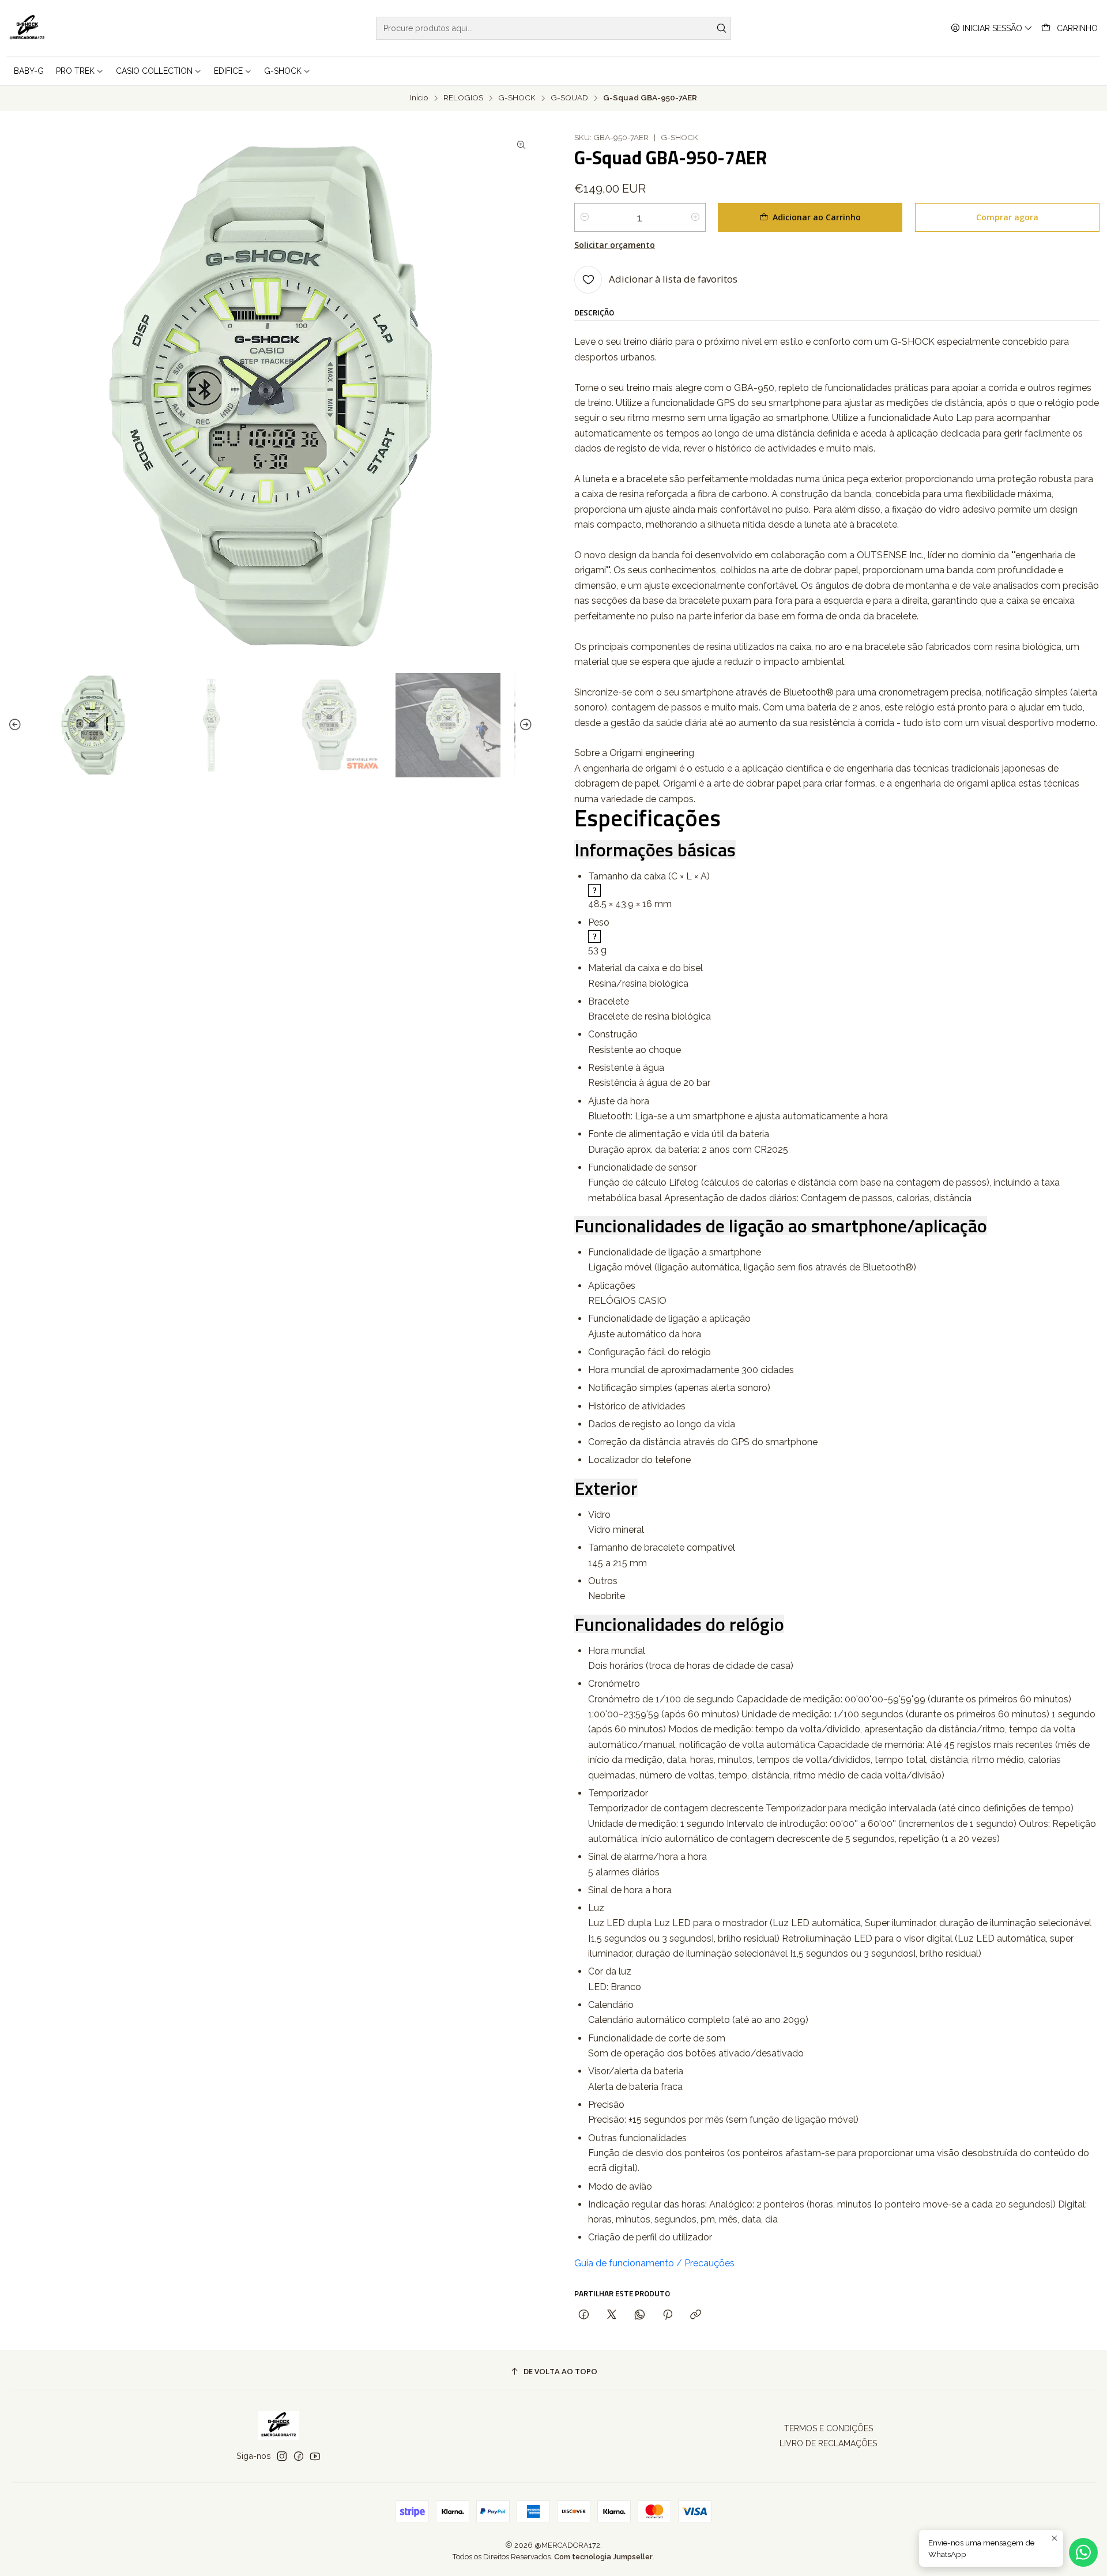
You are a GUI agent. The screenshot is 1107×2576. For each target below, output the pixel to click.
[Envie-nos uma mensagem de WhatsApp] (1083, 2552)
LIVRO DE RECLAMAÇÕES (828, 2443)
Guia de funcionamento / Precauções (654, 2263)
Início (419, 98)
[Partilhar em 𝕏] (612, 2315)
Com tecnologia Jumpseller (603, 2557)
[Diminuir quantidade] (585, 217)
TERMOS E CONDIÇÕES (829, 2428)
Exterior (606, 1488)
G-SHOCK (517, 98)
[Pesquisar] (721, 28)
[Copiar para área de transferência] (696, 2315)
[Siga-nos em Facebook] (299, 2456)
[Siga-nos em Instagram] (282, 2456)
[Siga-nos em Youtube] (315, 2456)
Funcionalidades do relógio (679, 1624)
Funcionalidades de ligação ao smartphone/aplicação (781, 1225)
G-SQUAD (569, 98)
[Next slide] (524, 725)
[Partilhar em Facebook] (584, 2315)
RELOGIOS (463, 98)
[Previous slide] (17, 725)
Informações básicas (655, 849)
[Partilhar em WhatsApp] (640, 2315)
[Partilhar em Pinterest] (668, 2315)
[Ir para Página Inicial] (27, 28)
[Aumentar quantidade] (695, 217)
